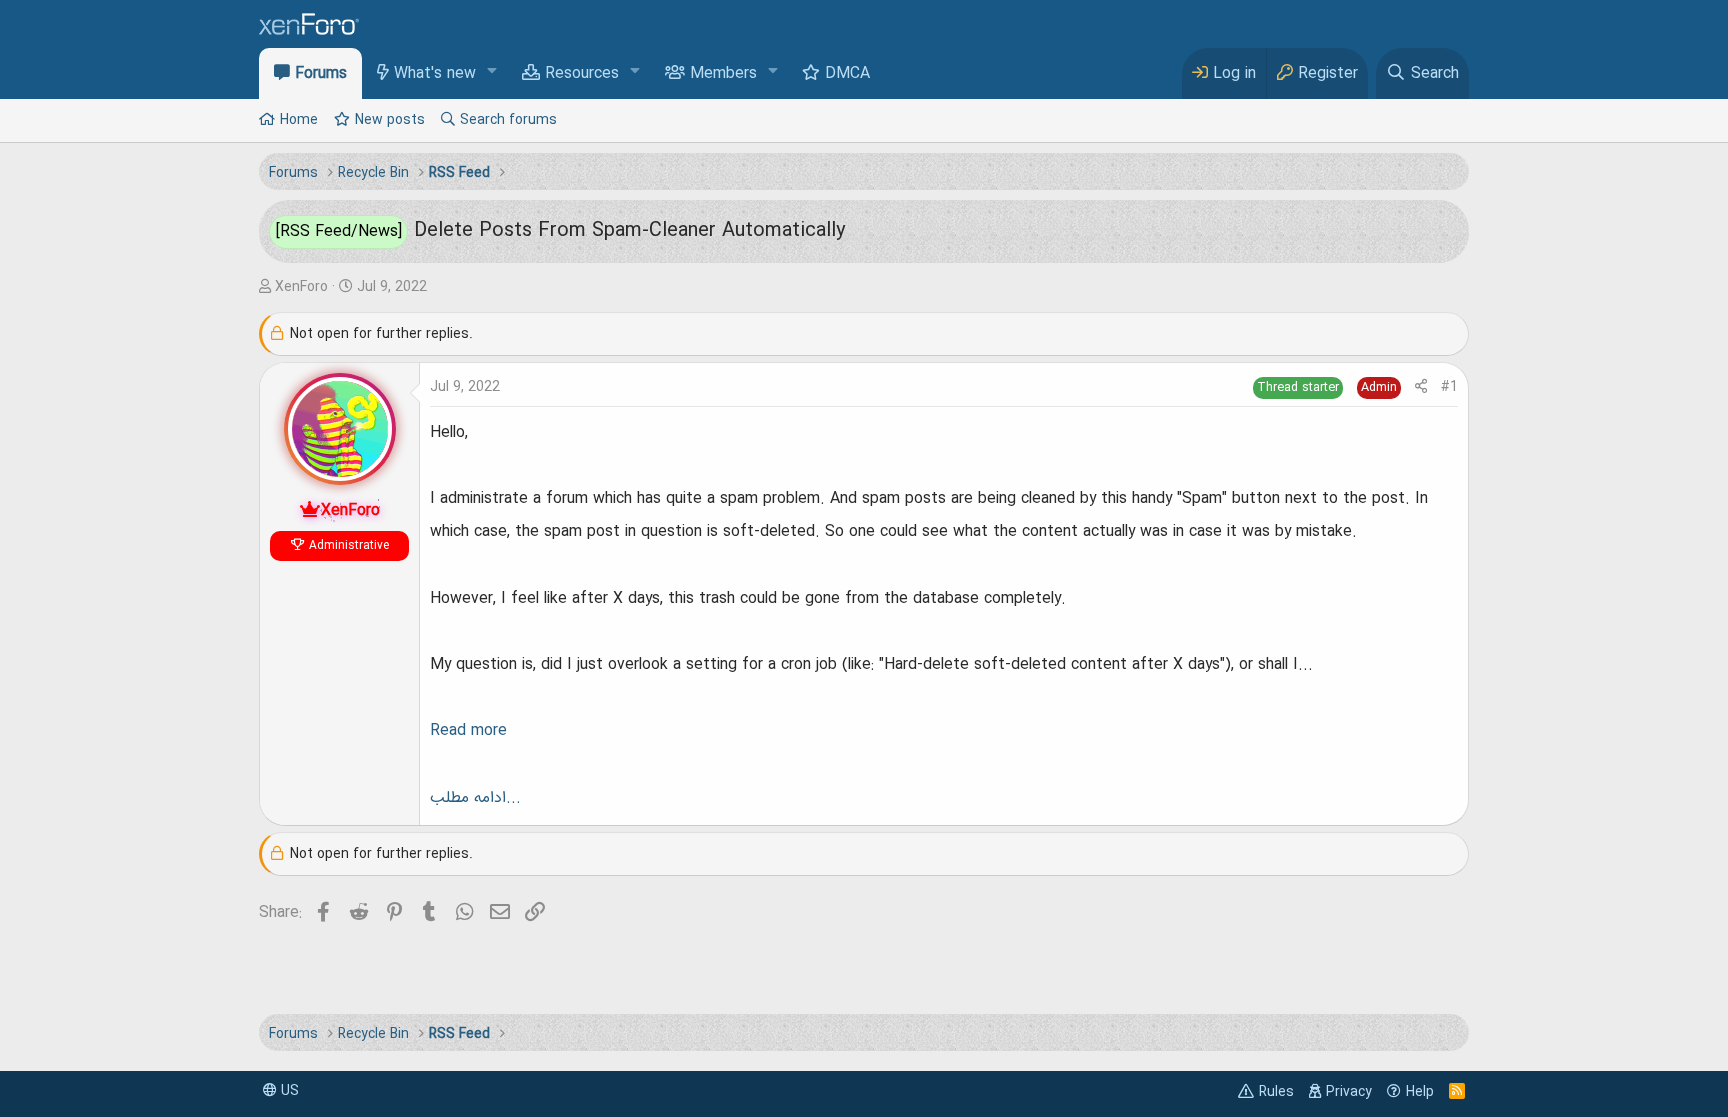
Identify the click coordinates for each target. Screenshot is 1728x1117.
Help (1420, 1092)
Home (299, 120)
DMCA (847, 74)
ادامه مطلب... (475, 798)
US (288, 1091)
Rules (1276, 1092)
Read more (468, 731)
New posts (390, 120)
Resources (582, 74)
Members (723, 74)
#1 (1449, 387)
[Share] (1421, 387)
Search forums (508, 120)
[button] (492, 72)
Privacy (1349, 1092)
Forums (321, 74)
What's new (435, 74)
